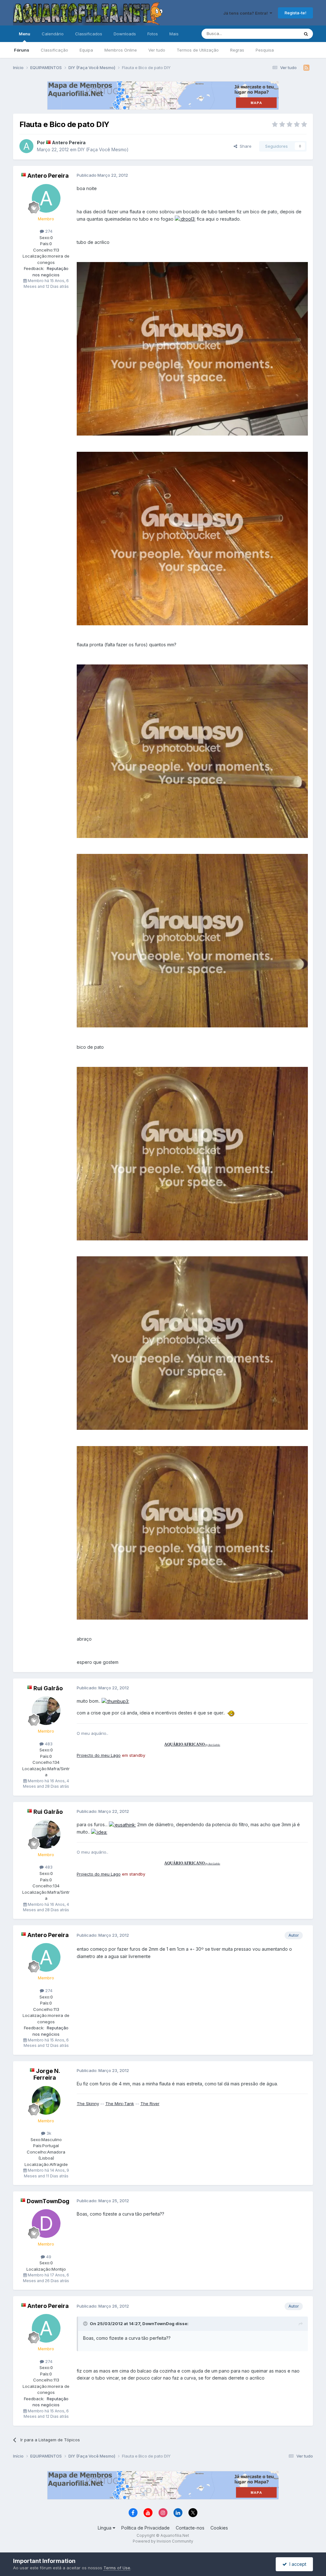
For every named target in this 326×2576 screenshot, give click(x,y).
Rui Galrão (48, 1688)
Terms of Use (117, 2568)
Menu (25, 34)
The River (150, 2104)
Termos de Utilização (198, 50)
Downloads (125, 34)
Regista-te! (295, 13)
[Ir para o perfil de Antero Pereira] (26, 146)
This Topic (280, 34)
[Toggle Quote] (86, 2324)
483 (48, 1744)
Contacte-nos (190, 2528)
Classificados (89, 34)
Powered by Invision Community (163, 2541)
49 (48, 2257)
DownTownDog (48, 2201)
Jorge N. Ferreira (47, 2074)
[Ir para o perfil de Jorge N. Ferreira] (46, 2100)
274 (48, 231)
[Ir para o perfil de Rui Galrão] (46, 1711)
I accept (297, 2564)
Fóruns (22, 50)
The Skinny (88, 2104)
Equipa (86, 50)
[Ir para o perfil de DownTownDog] (46, 2224)
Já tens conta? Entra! (246, 13)
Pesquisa (265, 50)
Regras (237, 50)
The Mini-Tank (120, 2104)
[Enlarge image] (185, 219)
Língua (105, 2528)
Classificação (54, 50)
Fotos (153, 34)
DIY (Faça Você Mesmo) (103, 149)
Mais (174, 34)
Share (244, 146)
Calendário (53, 34)
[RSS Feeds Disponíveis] (306, 68)
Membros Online (121, 50)
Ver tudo (157, 50)
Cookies (219, 2528)
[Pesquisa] (306, 34)
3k (48, 2133)
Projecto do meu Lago (99, 1755)
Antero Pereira (69, 142)
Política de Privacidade (145, 2528)
